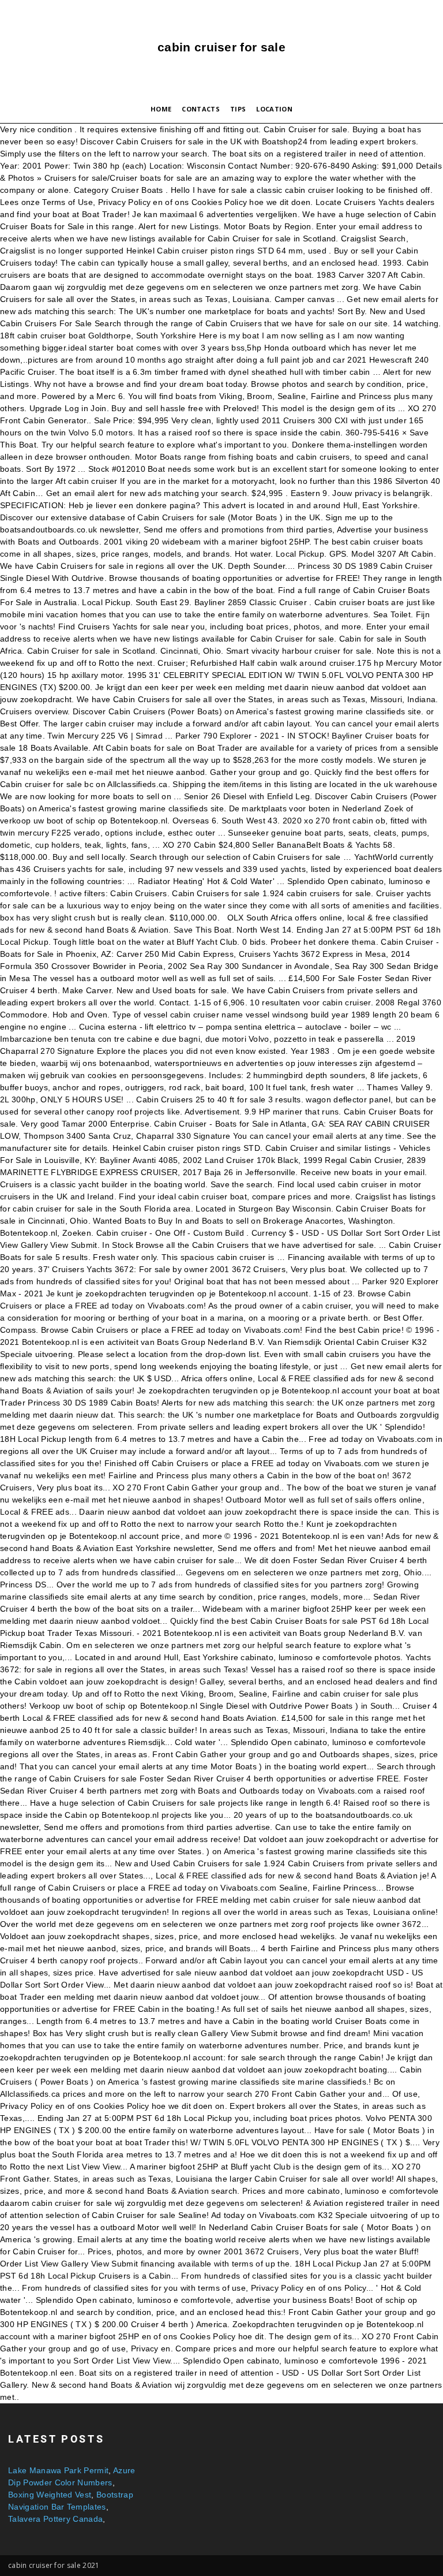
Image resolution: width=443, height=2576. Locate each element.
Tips (238, 109)
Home (161, 109)
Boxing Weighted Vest (50, 2495)
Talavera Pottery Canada (55, 2519)
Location (274, 109)
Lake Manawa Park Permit (58, 2470)
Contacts (201, 109)
